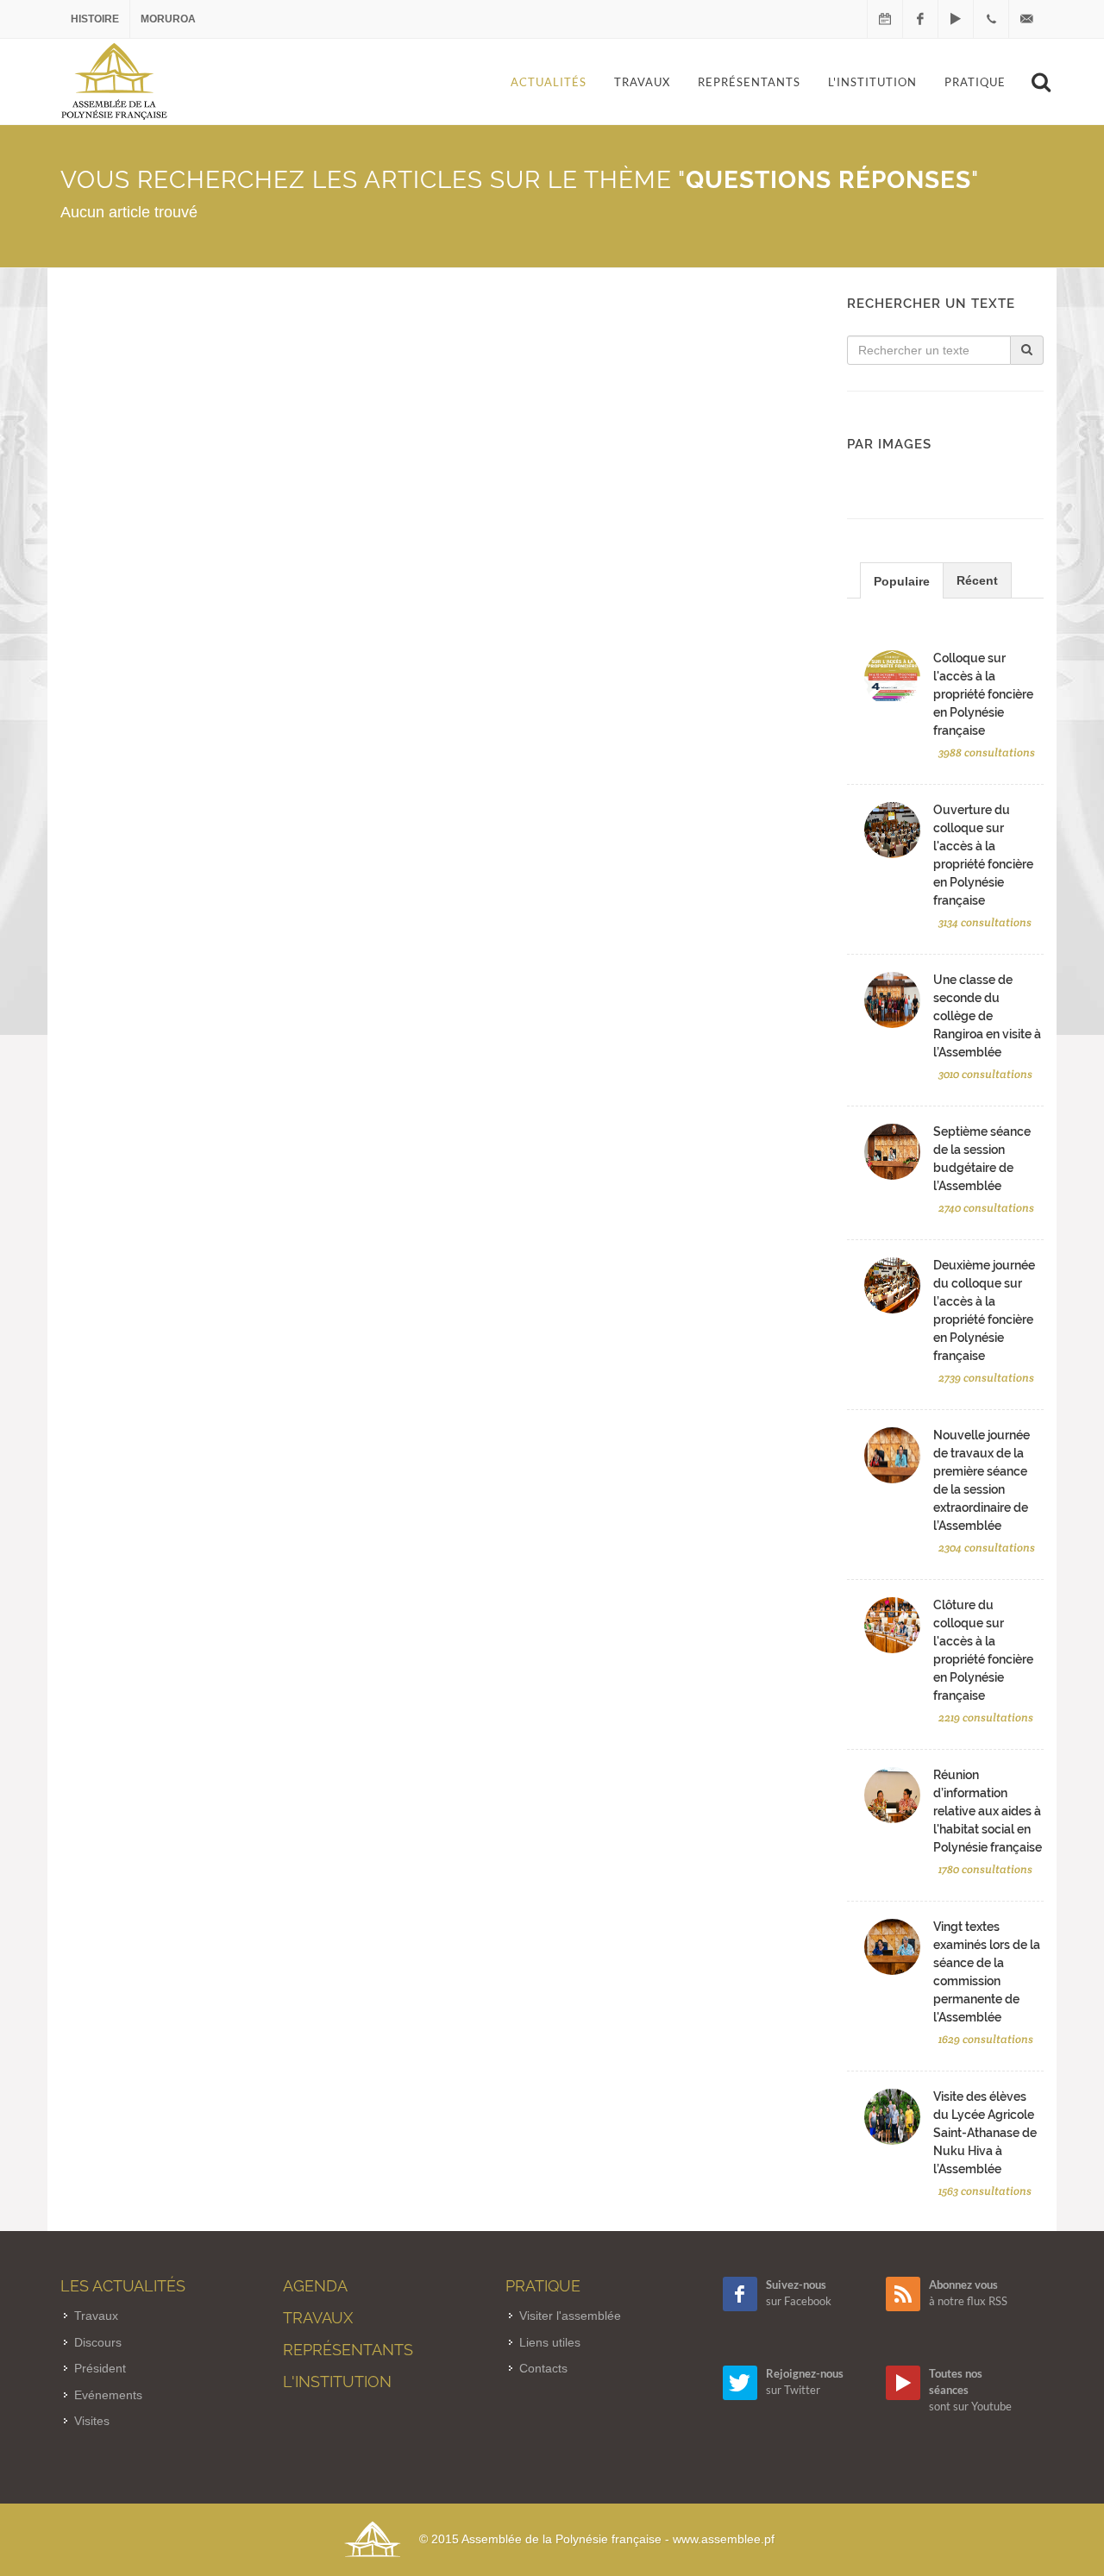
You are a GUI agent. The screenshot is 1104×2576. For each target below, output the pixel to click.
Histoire (95, 19)
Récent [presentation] (977, 580)
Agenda (315, 2286)
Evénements (108, 2395)
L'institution (337, 2382)
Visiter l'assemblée (570, 2316)
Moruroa (168, 19)
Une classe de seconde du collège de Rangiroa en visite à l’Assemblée (987, 1016)
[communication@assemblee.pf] (1026, 19)
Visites (92, 2421)
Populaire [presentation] (902, 581)
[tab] (902, 580)
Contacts (543, 2368)
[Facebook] (920, 19)
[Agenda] (885, 19)
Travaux (96, 2316)
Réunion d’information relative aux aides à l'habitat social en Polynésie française (988, 1811)
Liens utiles (550, 2342)
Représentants (348, 2350)
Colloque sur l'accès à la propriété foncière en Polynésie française (983, 694)
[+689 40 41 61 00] (991, 19)
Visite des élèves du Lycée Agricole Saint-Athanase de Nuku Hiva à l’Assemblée (985, 2133)
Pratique (543, 2286)
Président (100, 2368)
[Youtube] (956, 19)
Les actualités (123, 2286)
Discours (98, 2342)
